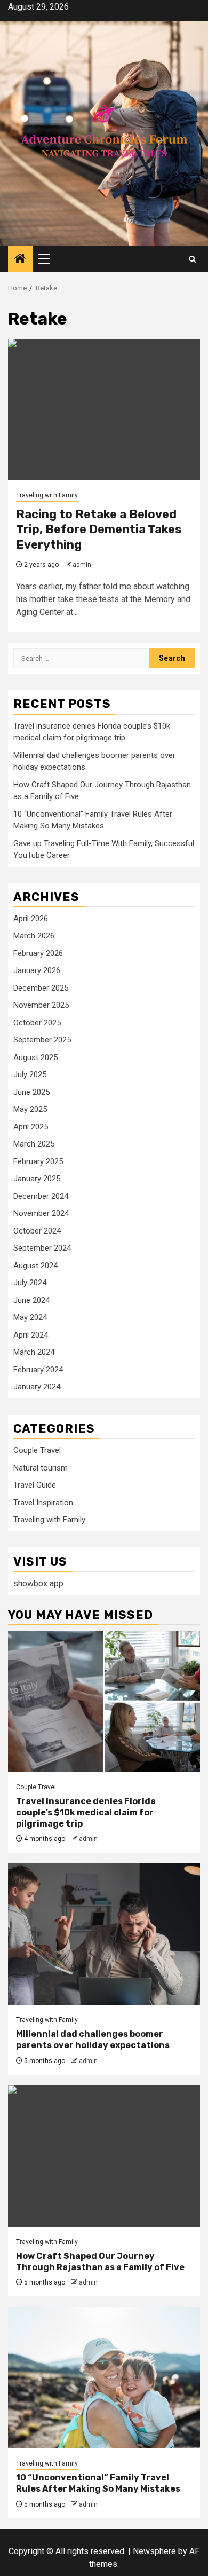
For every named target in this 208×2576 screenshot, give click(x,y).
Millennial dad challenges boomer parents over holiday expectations (93, 2040)
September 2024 (42, 1248)
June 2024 (31, 1300)
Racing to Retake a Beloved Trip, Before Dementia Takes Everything (99, 530)
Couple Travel (37, 1450)
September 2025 (42, 1040)
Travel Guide (35, 1485)
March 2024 (34, 1352)
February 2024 (38, 1370)
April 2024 (31, 1335)
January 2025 (37, 1179)
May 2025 (30, 1109)
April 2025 (31, 1127)
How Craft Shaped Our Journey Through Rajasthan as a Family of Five (100, 2262)
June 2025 (31, 1092)
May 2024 (30, 1317)
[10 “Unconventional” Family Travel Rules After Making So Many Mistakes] (104, 2378)
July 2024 (30, 1283)
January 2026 (37, 970)
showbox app (38, 1583)
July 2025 (30, 1074)
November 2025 (41, 1005)
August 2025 (35, 1057)
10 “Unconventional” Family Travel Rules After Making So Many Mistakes (98, 2483)
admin (82, 565)
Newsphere (154, 2551)
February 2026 (38, 953)
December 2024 (41, 1196)
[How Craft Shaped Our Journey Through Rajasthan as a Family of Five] (104, 2156)
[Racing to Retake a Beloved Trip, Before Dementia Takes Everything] (104, 410)
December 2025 (41, 988)
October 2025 (37, 1023)
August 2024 (35, 1266)
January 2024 (37, 1387)
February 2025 (38, 1161)
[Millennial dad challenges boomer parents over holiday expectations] (104, 1934)
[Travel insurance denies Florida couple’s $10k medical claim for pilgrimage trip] (104, 1701)
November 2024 (41, 1213)
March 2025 (34, 1144)
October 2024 (37, 1231)
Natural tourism (41, 1468)
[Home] (20, 259)
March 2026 (34, 936)
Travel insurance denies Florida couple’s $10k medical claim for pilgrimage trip (86, 1812)
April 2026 (31, 919)
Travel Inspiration (43, 1503)
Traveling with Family (47, 495)
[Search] (192, 259)
